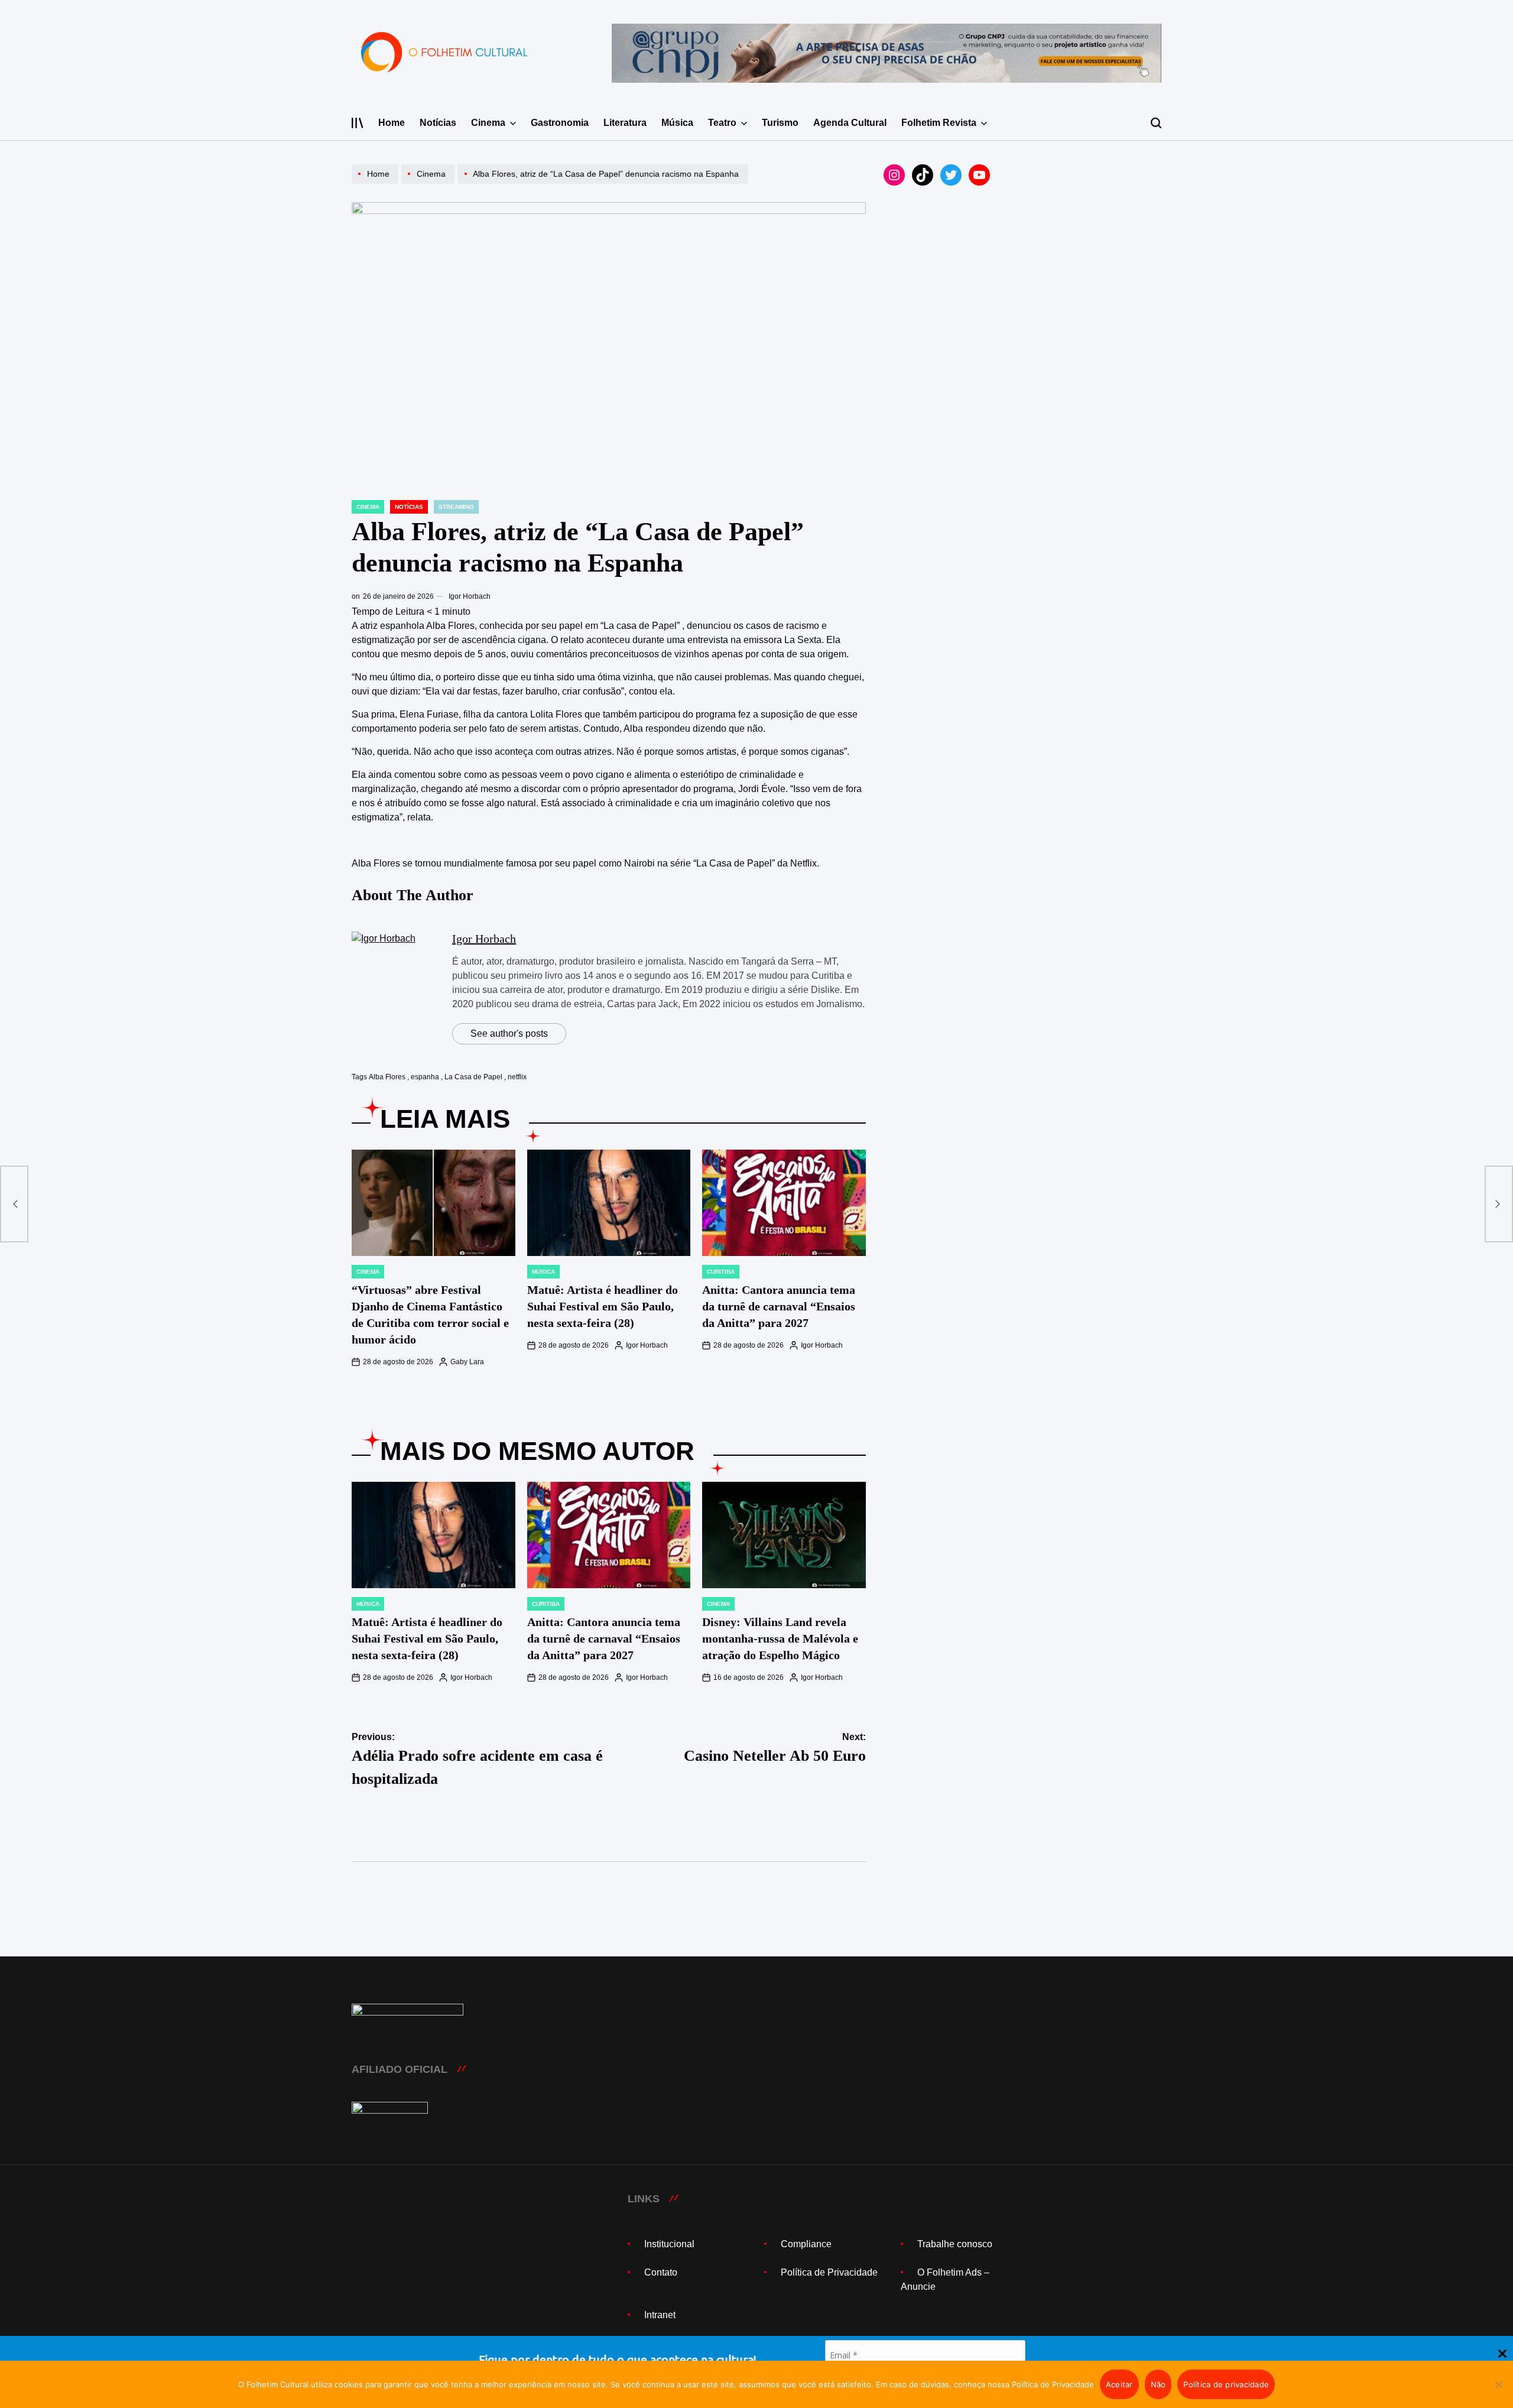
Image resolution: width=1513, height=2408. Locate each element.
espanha (425, 1077)
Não (1158, 2384)
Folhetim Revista (939, 123)
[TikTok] (923, 175)
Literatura (625, 123)
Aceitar (1119, 2384)
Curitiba (721, 1272)
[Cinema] (429, 184)
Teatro (722, 123)
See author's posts (509, 1033)
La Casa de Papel (473, 1077)
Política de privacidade (1226, 2384)
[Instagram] (894, 175)
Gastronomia (560, 123)
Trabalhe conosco (955, 2244)
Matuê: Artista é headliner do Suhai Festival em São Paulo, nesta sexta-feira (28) (603, 1306)
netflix (517, 1077)
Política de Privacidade (829, 2272)
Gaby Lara (467, 1362)
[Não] (1498, 2393)
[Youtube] (979, 175)
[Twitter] (951, 175)
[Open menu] (358, 123)
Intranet (660, 2315)
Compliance (806, 2244)
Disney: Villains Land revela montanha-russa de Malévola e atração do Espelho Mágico (780, 1638)
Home (392, 123)
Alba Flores (387, 1077)
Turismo (780, 123)
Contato (661, 2272)
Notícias (438, 123)
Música (677, 123)
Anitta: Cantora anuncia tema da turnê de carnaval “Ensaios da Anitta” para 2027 (779, 1306)
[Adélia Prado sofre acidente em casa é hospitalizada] (14, 1204)
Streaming (456, 507)
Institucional (669, 2244)
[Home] (376, 184)
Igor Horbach (470, 596)
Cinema (488, 123)
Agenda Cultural (850, 123)
